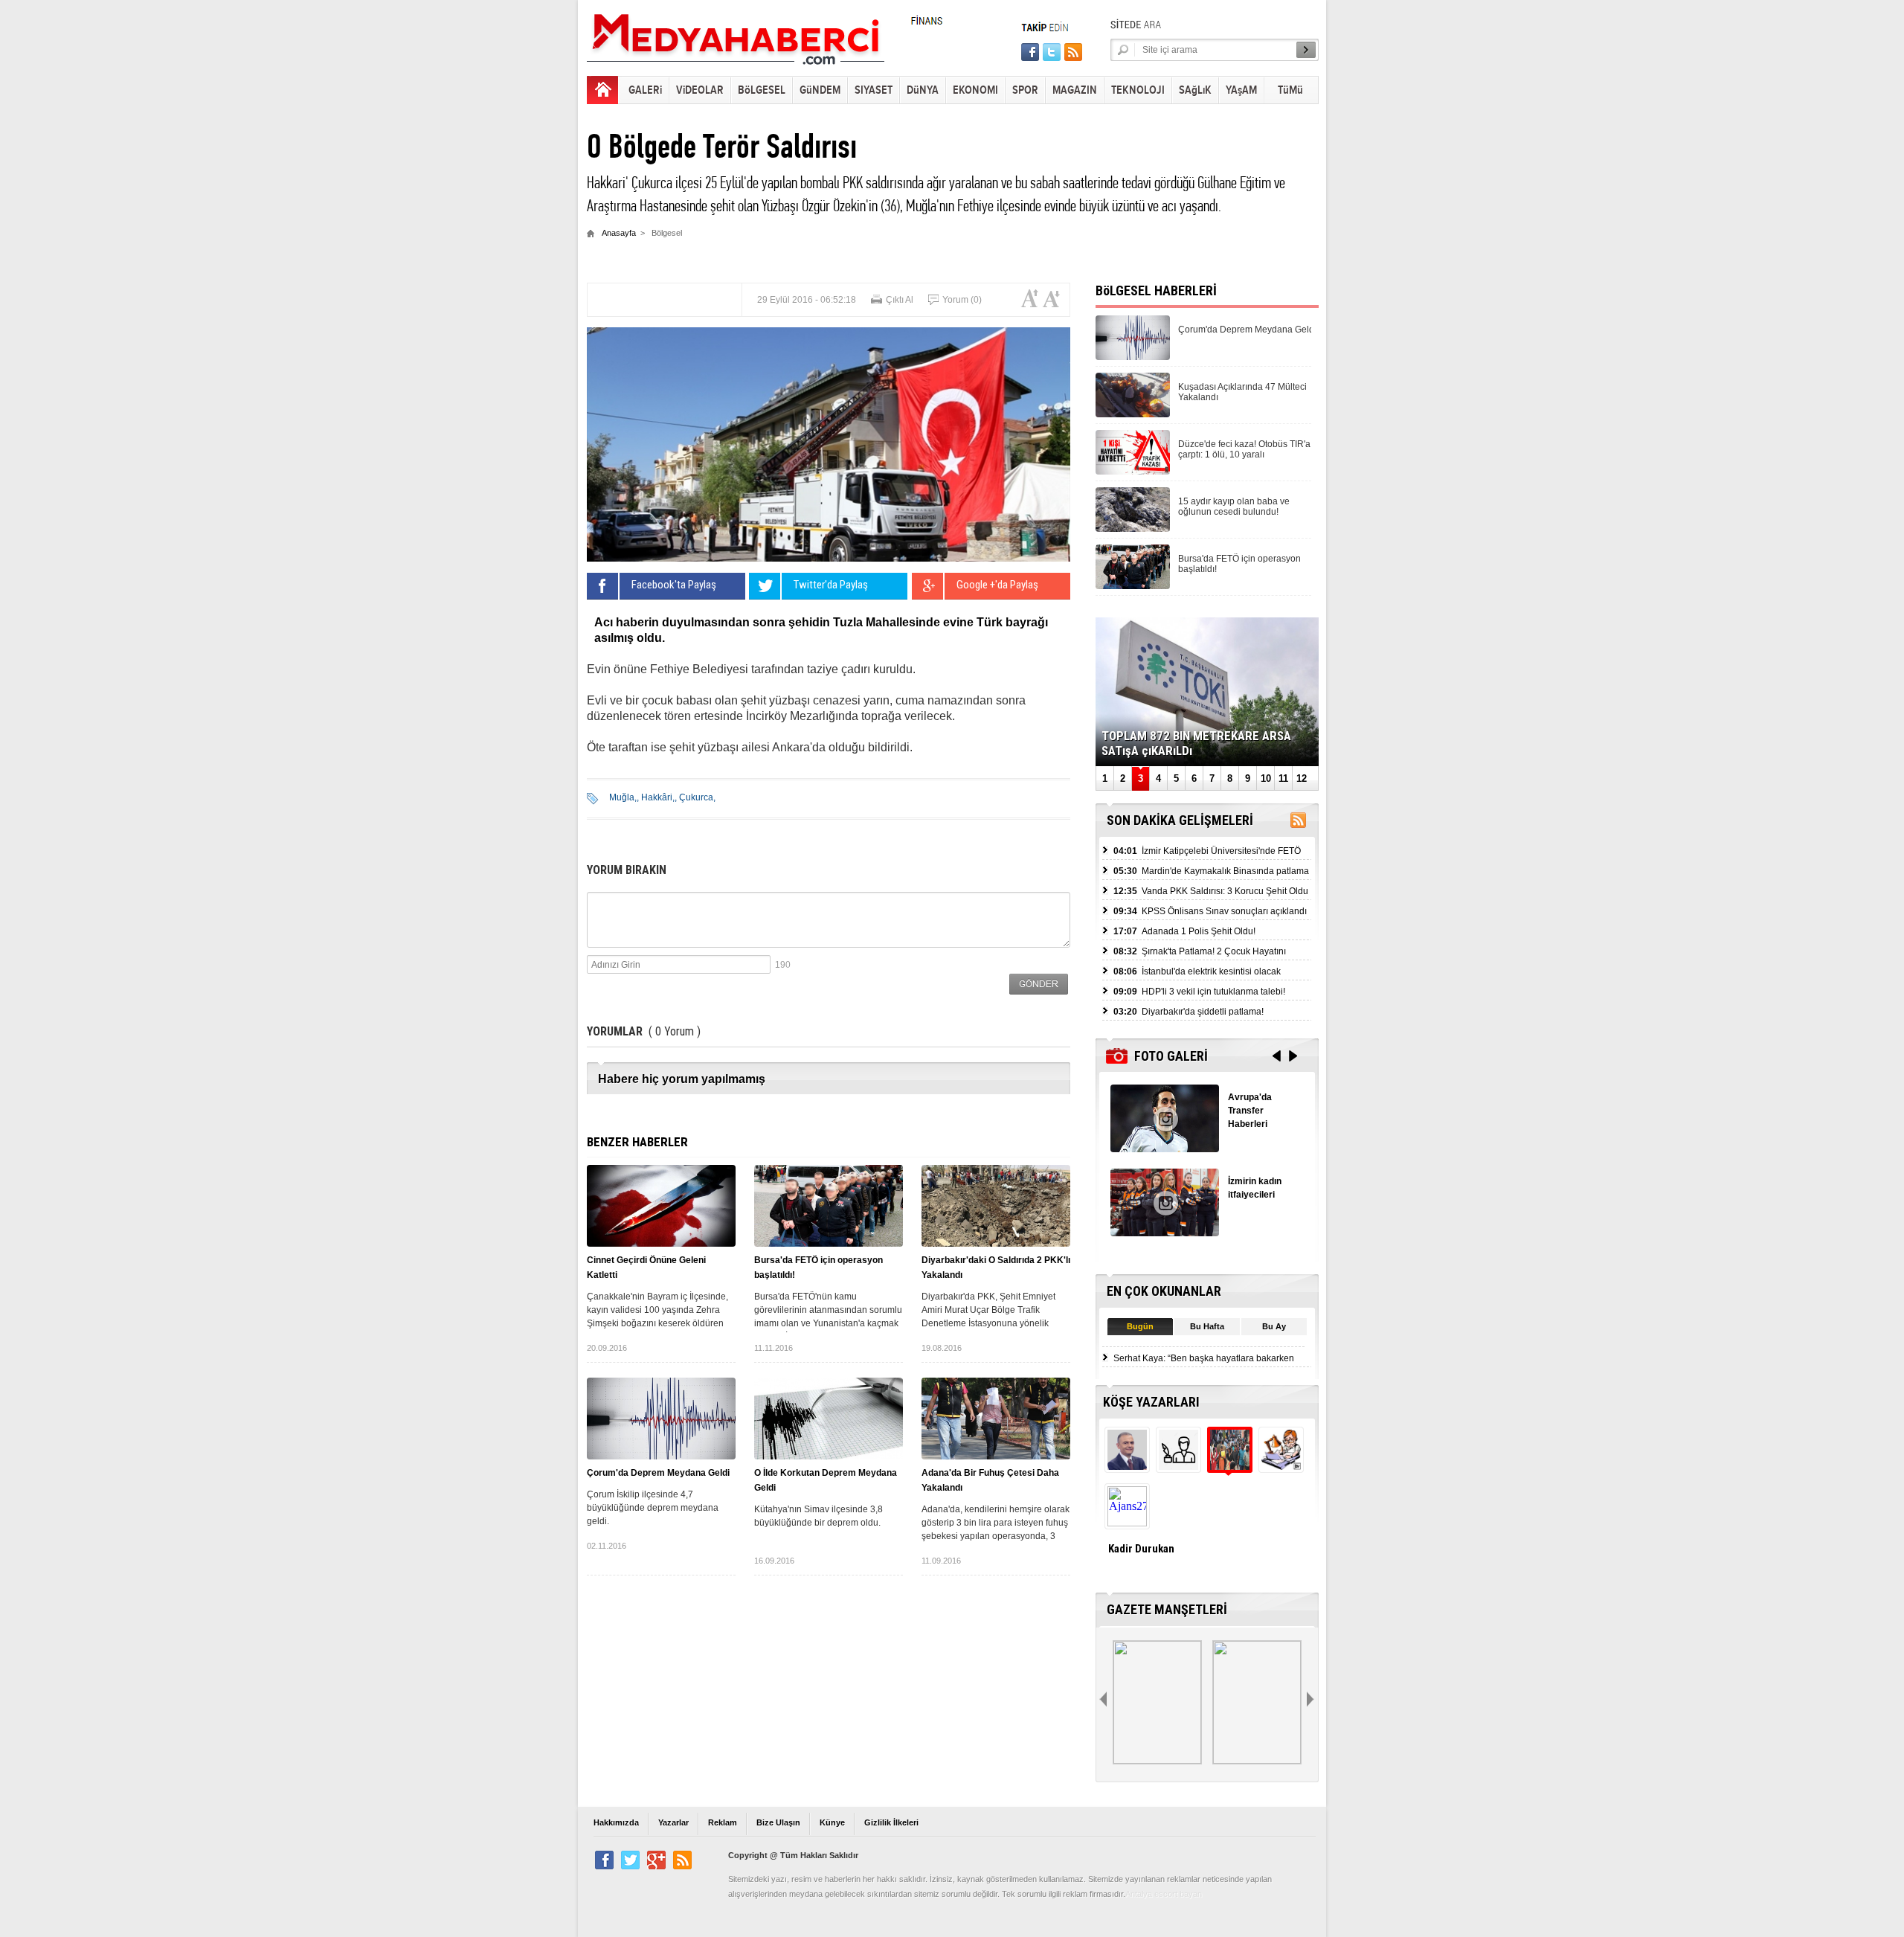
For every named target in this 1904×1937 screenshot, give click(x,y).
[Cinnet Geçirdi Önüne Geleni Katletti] (661, 1206)
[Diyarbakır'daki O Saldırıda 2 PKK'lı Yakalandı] (996, 1206)
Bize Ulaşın (778, 1822)
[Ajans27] (1126, 1522)
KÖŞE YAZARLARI (1151, 1402)
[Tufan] (1177, 1466)
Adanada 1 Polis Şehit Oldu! (1184, 931)
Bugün (1140, 1326)
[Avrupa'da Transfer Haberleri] (1165, 1148)
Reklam (723, 1822)
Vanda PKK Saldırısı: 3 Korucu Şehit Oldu (1211, 891)
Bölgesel (667, 233)
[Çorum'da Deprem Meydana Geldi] (661, 1419)
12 (1302, 778)
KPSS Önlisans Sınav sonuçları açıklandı (1210, 911)
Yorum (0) (962, 300)
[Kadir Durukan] (1228, 1466)
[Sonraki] (1312, 1700)
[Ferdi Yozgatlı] (1126, 1466)
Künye (832, 1822)
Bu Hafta (1207, 1326)
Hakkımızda (616, 1822)
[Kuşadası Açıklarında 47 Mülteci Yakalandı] (1133, 413)
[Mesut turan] (1280, 1466)
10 (1266, 778)
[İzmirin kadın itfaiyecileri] (1165, 1232)
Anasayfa (619, 233)
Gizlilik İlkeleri (891, 1822)
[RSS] (1298, 823)
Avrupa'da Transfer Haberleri (1250, 1111)
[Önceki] (1104, 1700)
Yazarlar (673, 1822)
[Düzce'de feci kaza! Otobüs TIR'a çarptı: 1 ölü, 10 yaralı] (1133, 470)
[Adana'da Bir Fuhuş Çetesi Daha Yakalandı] (996, 1419)
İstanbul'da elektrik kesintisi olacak (1197, 971)
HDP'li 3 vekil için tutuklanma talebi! (1199, 992)
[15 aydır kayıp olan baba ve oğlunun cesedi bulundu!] (1133, 528)
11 (1283, 778)
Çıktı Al (900, 300)
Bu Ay (1274, 1326)
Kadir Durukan (1141, 1549)
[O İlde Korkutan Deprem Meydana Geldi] (829, 1419)
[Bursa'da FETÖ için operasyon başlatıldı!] (829, 1206)
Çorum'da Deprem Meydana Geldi (658, 1473)
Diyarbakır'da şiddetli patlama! (1189, 1012)
